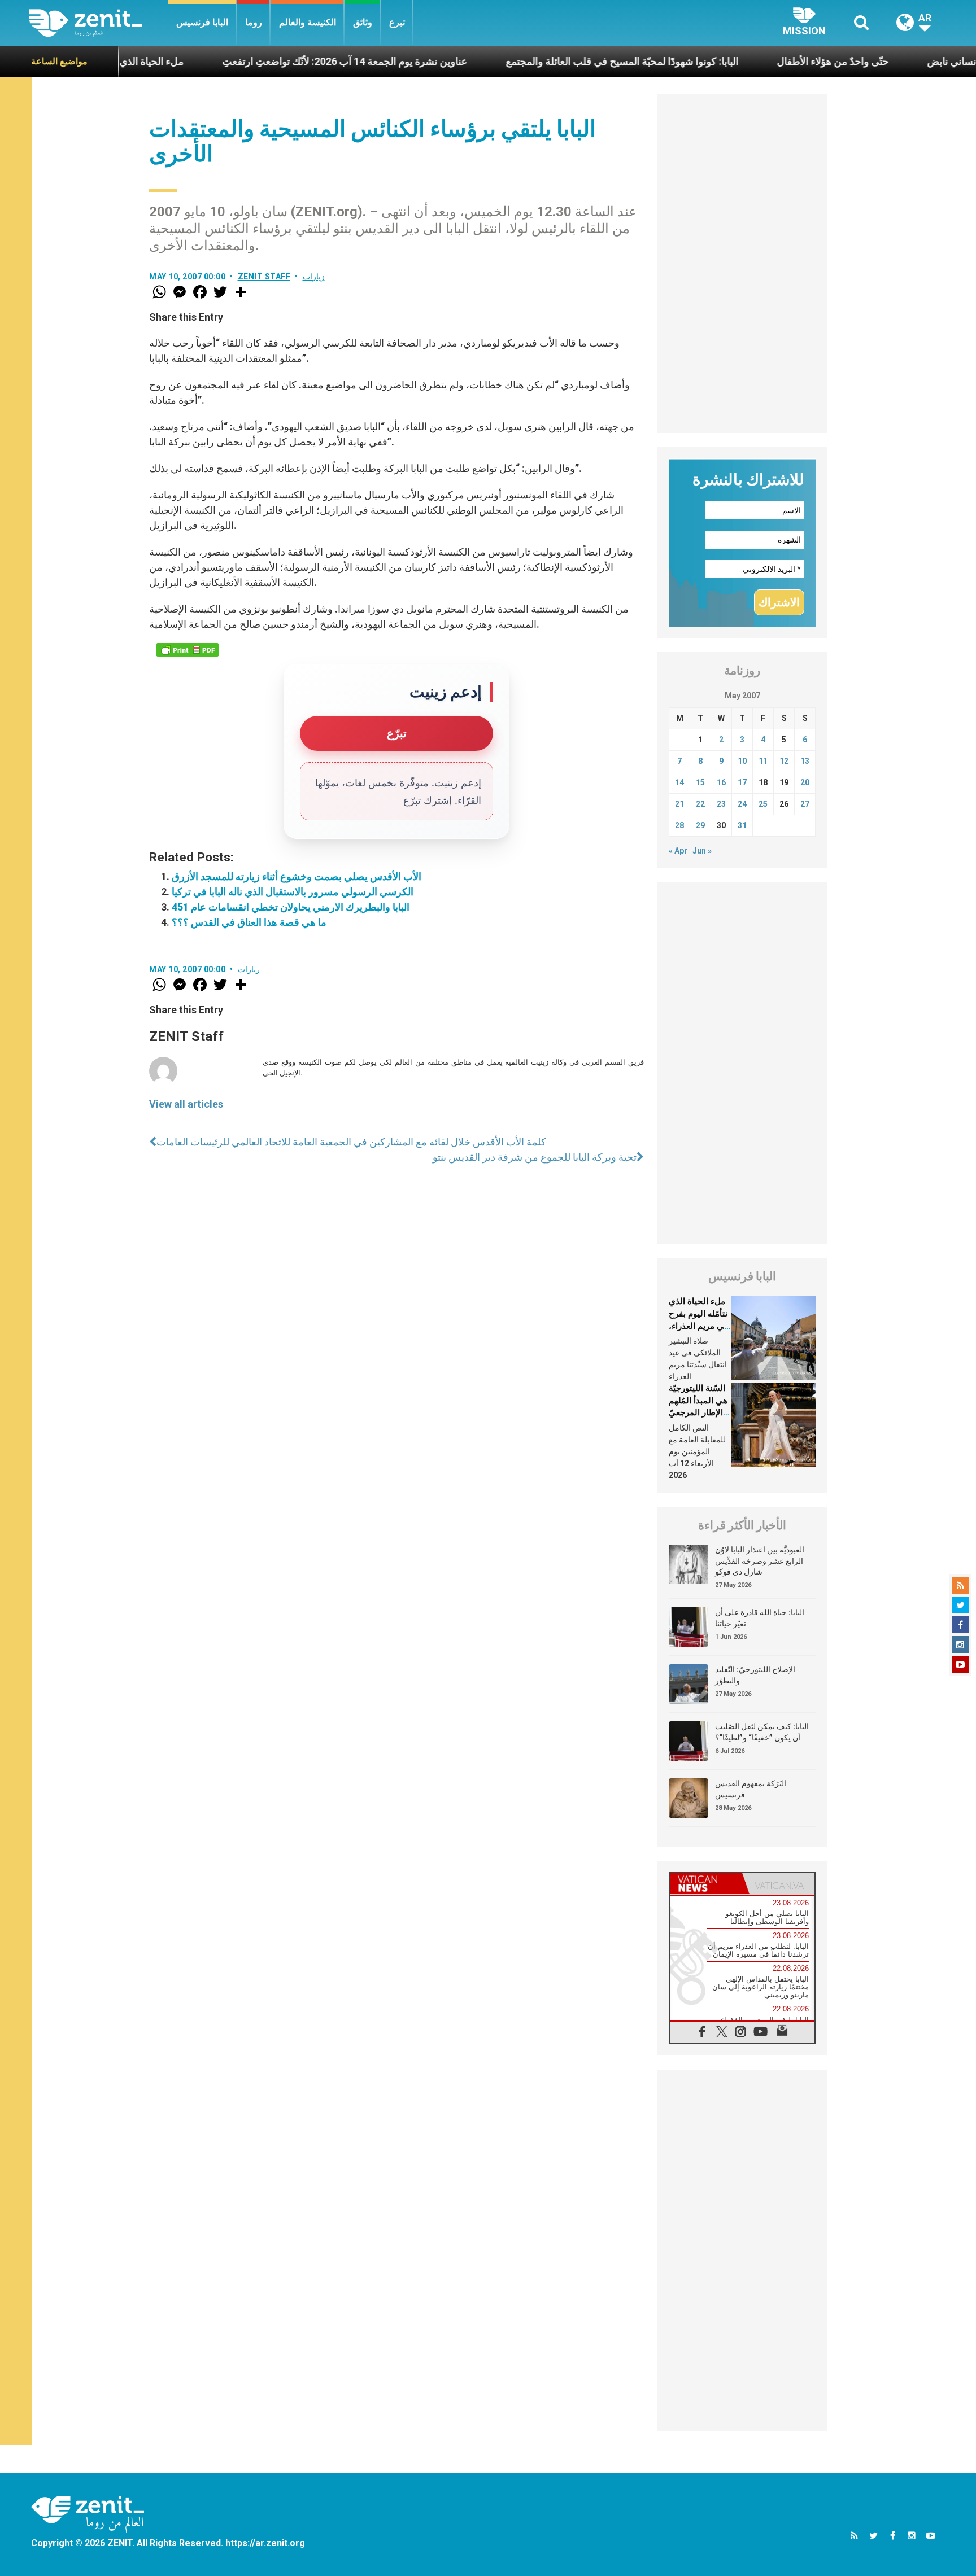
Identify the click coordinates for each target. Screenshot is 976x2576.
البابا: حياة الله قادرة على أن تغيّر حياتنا (760, 1618)
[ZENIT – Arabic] (99, 23)
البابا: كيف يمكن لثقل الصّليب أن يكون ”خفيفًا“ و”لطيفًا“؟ (762, 1732)
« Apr (678, 851)
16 (721, 782)
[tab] (706, 1884)
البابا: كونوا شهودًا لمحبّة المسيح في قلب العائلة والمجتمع (553, 61)
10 (742, 761)
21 (679, 804)
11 (763, 761)
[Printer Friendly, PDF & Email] (188, 650)
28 (679, 825)
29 (700, 825)
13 (805, 761)
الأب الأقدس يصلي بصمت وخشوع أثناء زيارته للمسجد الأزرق (297, 876)
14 (679, 782)
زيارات (314, 277)
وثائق (363, 22)
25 (763, 804)
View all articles (186, 1104)
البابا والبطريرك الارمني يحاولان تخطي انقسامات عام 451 (291, 907)
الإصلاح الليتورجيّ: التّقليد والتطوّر (755, 1675)
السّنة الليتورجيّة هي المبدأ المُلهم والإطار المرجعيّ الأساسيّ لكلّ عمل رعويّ (698, 1412)
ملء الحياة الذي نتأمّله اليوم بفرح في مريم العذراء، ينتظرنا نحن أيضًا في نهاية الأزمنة (698, 1326)
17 (742, 782)
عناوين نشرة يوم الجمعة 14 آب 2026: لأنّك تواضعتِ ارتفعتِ (276, 61)
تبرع (397, 22)
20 (805, 782)
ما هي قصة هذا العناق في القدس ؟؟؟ (249, 922)
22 (700, 804)
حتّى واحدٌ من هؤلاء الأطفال (764, 61)
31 (742, 825)
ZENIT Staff (264, 277)
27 (805, 804)
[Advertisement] (742, 264)
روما (254, 22)
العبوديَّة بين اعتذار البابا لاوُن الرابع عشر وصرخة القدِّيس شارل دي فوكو (760, 1561)
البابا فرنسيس (202, 22)
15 (700, 782)
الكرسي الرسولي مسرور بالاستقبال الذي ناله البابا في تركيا (293, 892)
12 (784, 761)
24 (742, 804)
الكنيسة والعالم (308, 22)
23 (721, 804)
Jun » (702, 851)
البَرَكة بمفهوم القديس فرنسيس (751, 1789)
